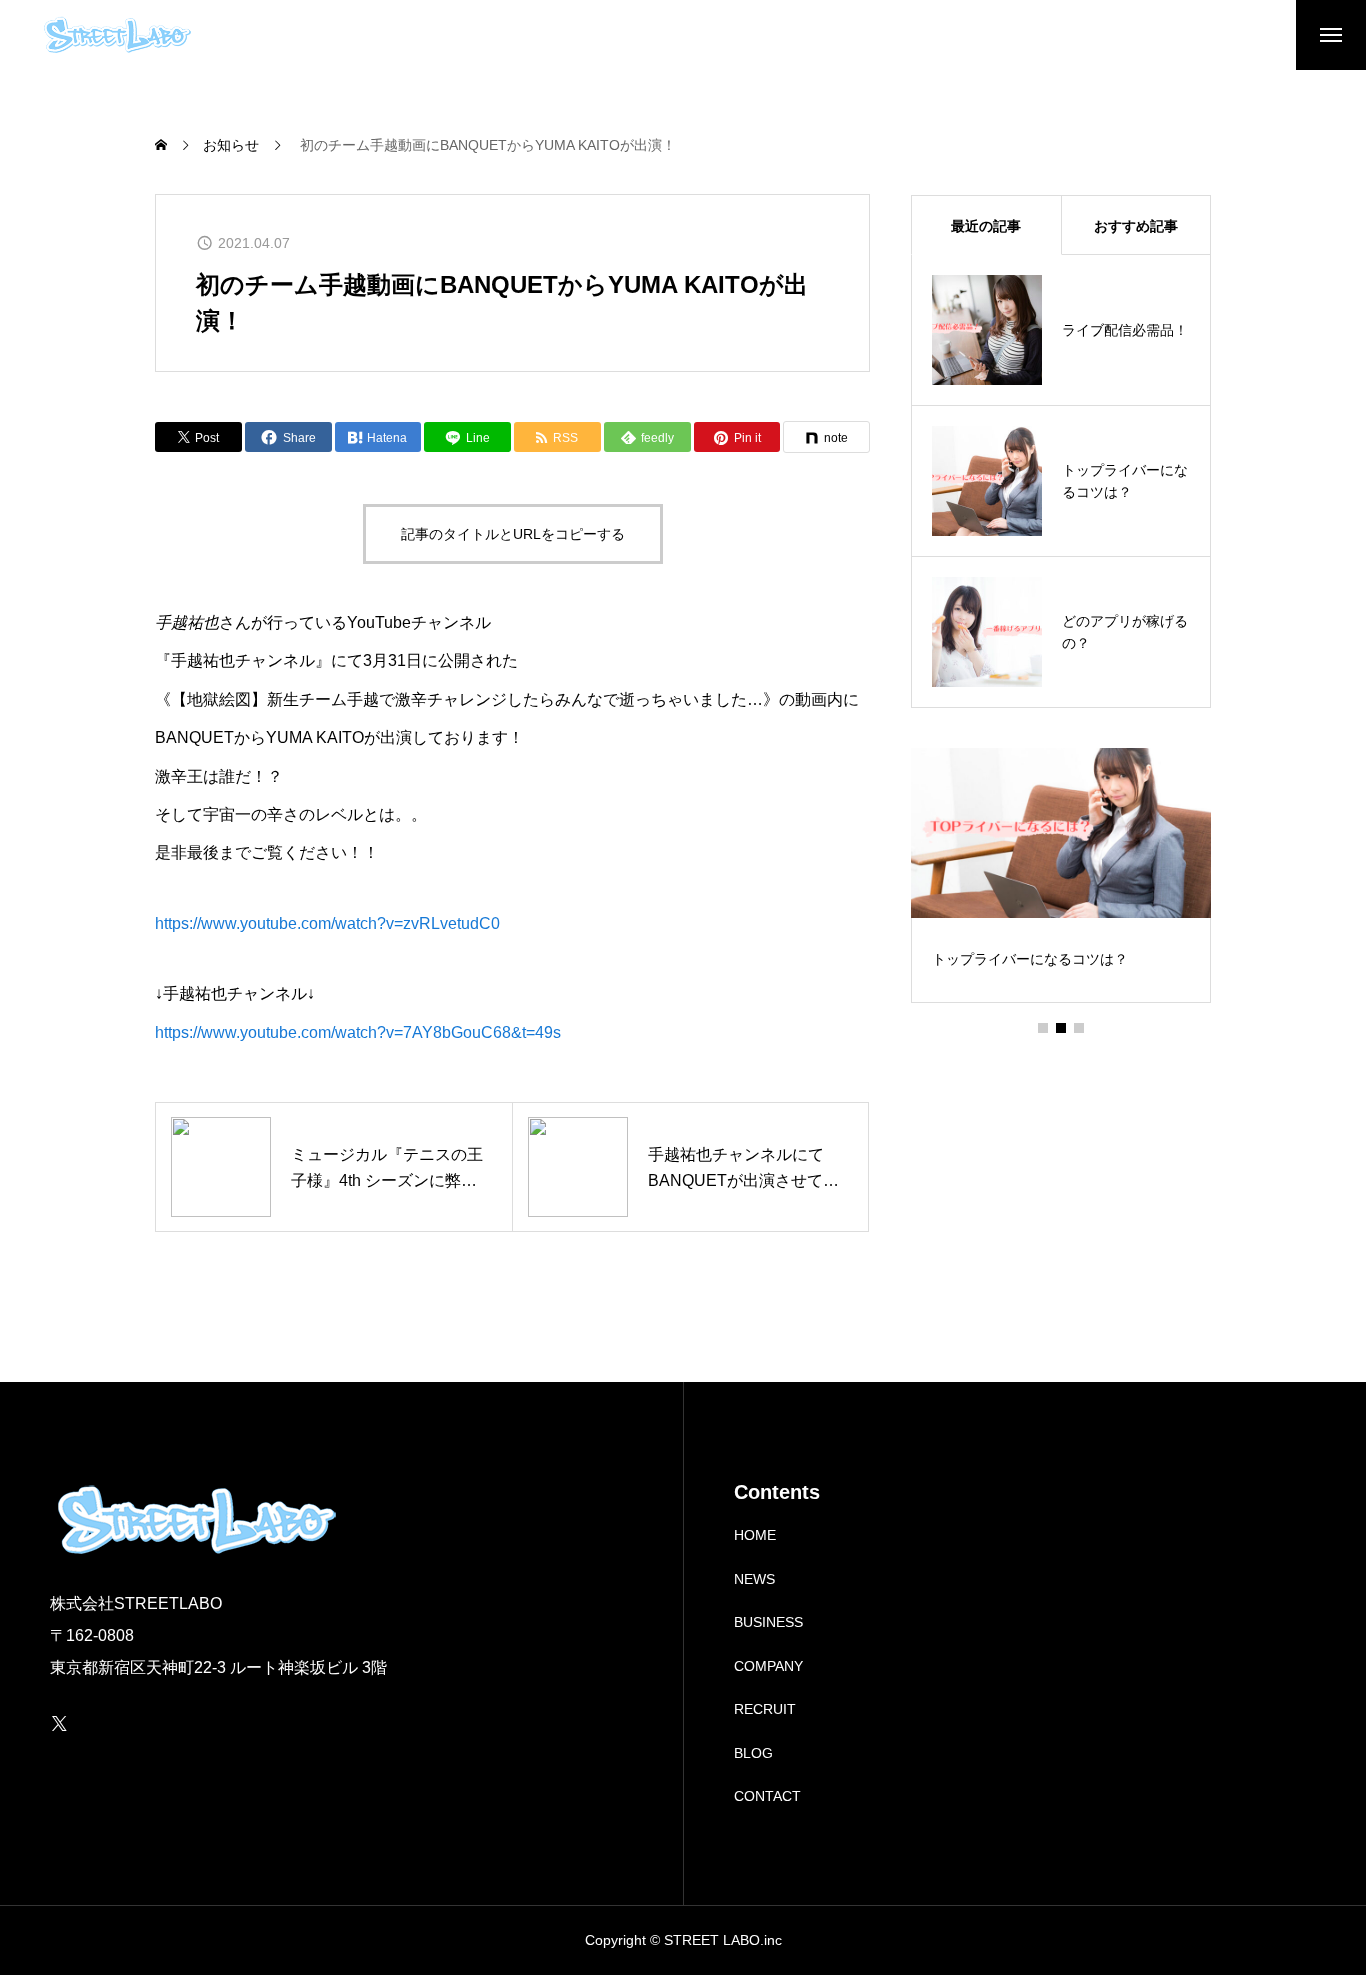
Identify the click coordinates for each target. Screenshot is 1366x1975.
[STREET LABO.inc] (116, 35)
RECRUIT (765, 1709)
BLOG (753, 1753)
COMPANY (768, 1666)
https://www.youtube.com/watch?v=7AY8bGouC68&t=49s (358, 1032)
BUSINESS (768, 1622)
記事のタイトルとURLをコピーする (513, 534)
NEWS (754, 1579)
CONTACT (767, 1796)
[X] (59, 1723)
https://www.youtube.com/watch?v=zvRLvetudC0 (327, 923)
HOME (755, 1535)
